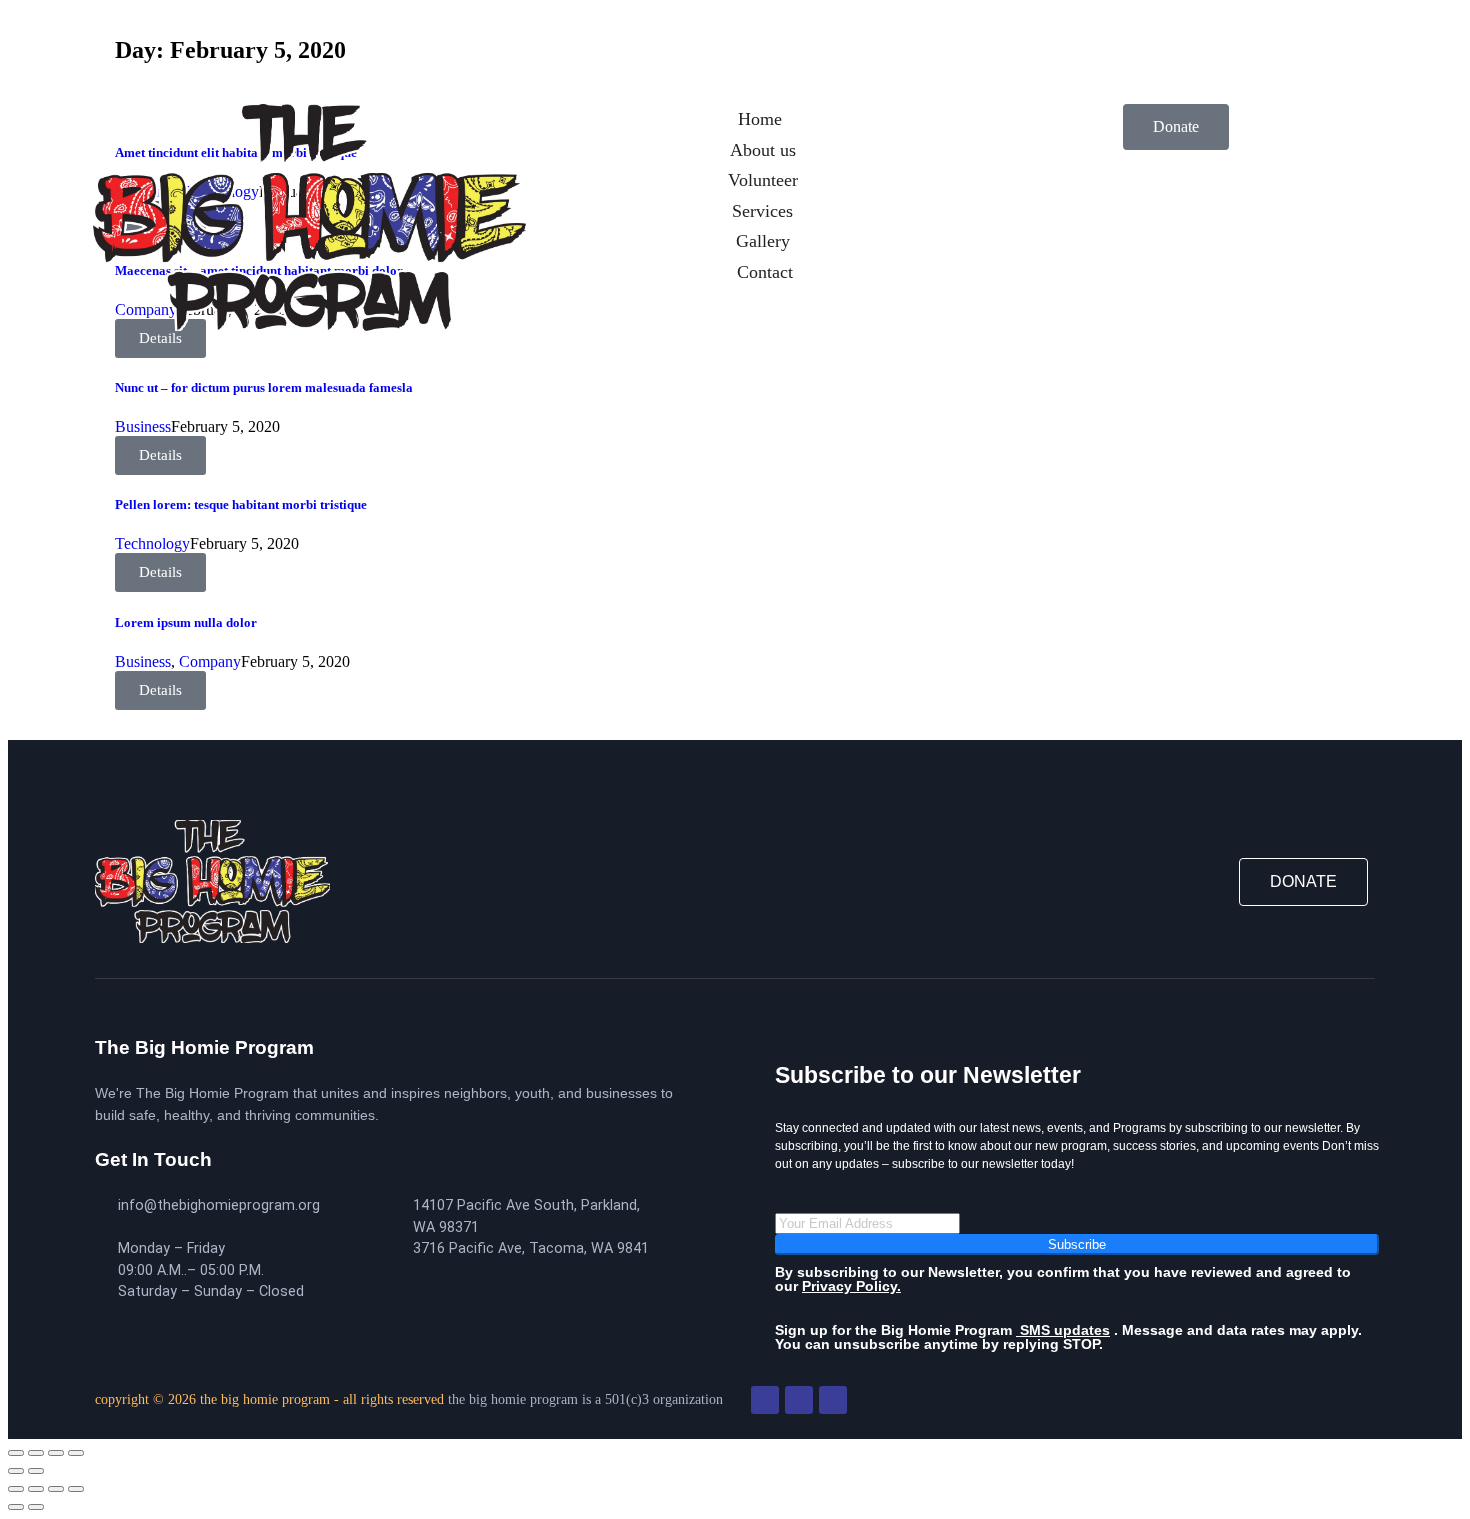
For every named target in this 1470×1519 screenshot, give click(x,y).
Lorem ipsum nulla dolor (186, 622)
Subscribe (1077, 1244)
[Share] (56, 1453)
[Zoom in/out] (16, 1453)
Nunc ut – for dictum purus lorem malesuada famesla (264, 387)
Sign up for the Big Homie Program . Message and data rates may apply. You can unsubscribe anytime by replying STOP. (1068, 1337)
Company (210, 661)
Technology (152, 543)
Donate (1176, 126)
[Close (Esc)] (76, 1453)
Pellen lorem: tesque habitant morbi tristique (241, 504)
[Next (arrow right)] (36, 1471)
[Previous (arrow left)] (16, 1471)
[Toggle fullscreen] (36, 1453)
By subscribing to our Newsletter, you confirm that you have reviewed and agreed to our (1063, 1279)
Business (143, 426)
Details (160, 455)
